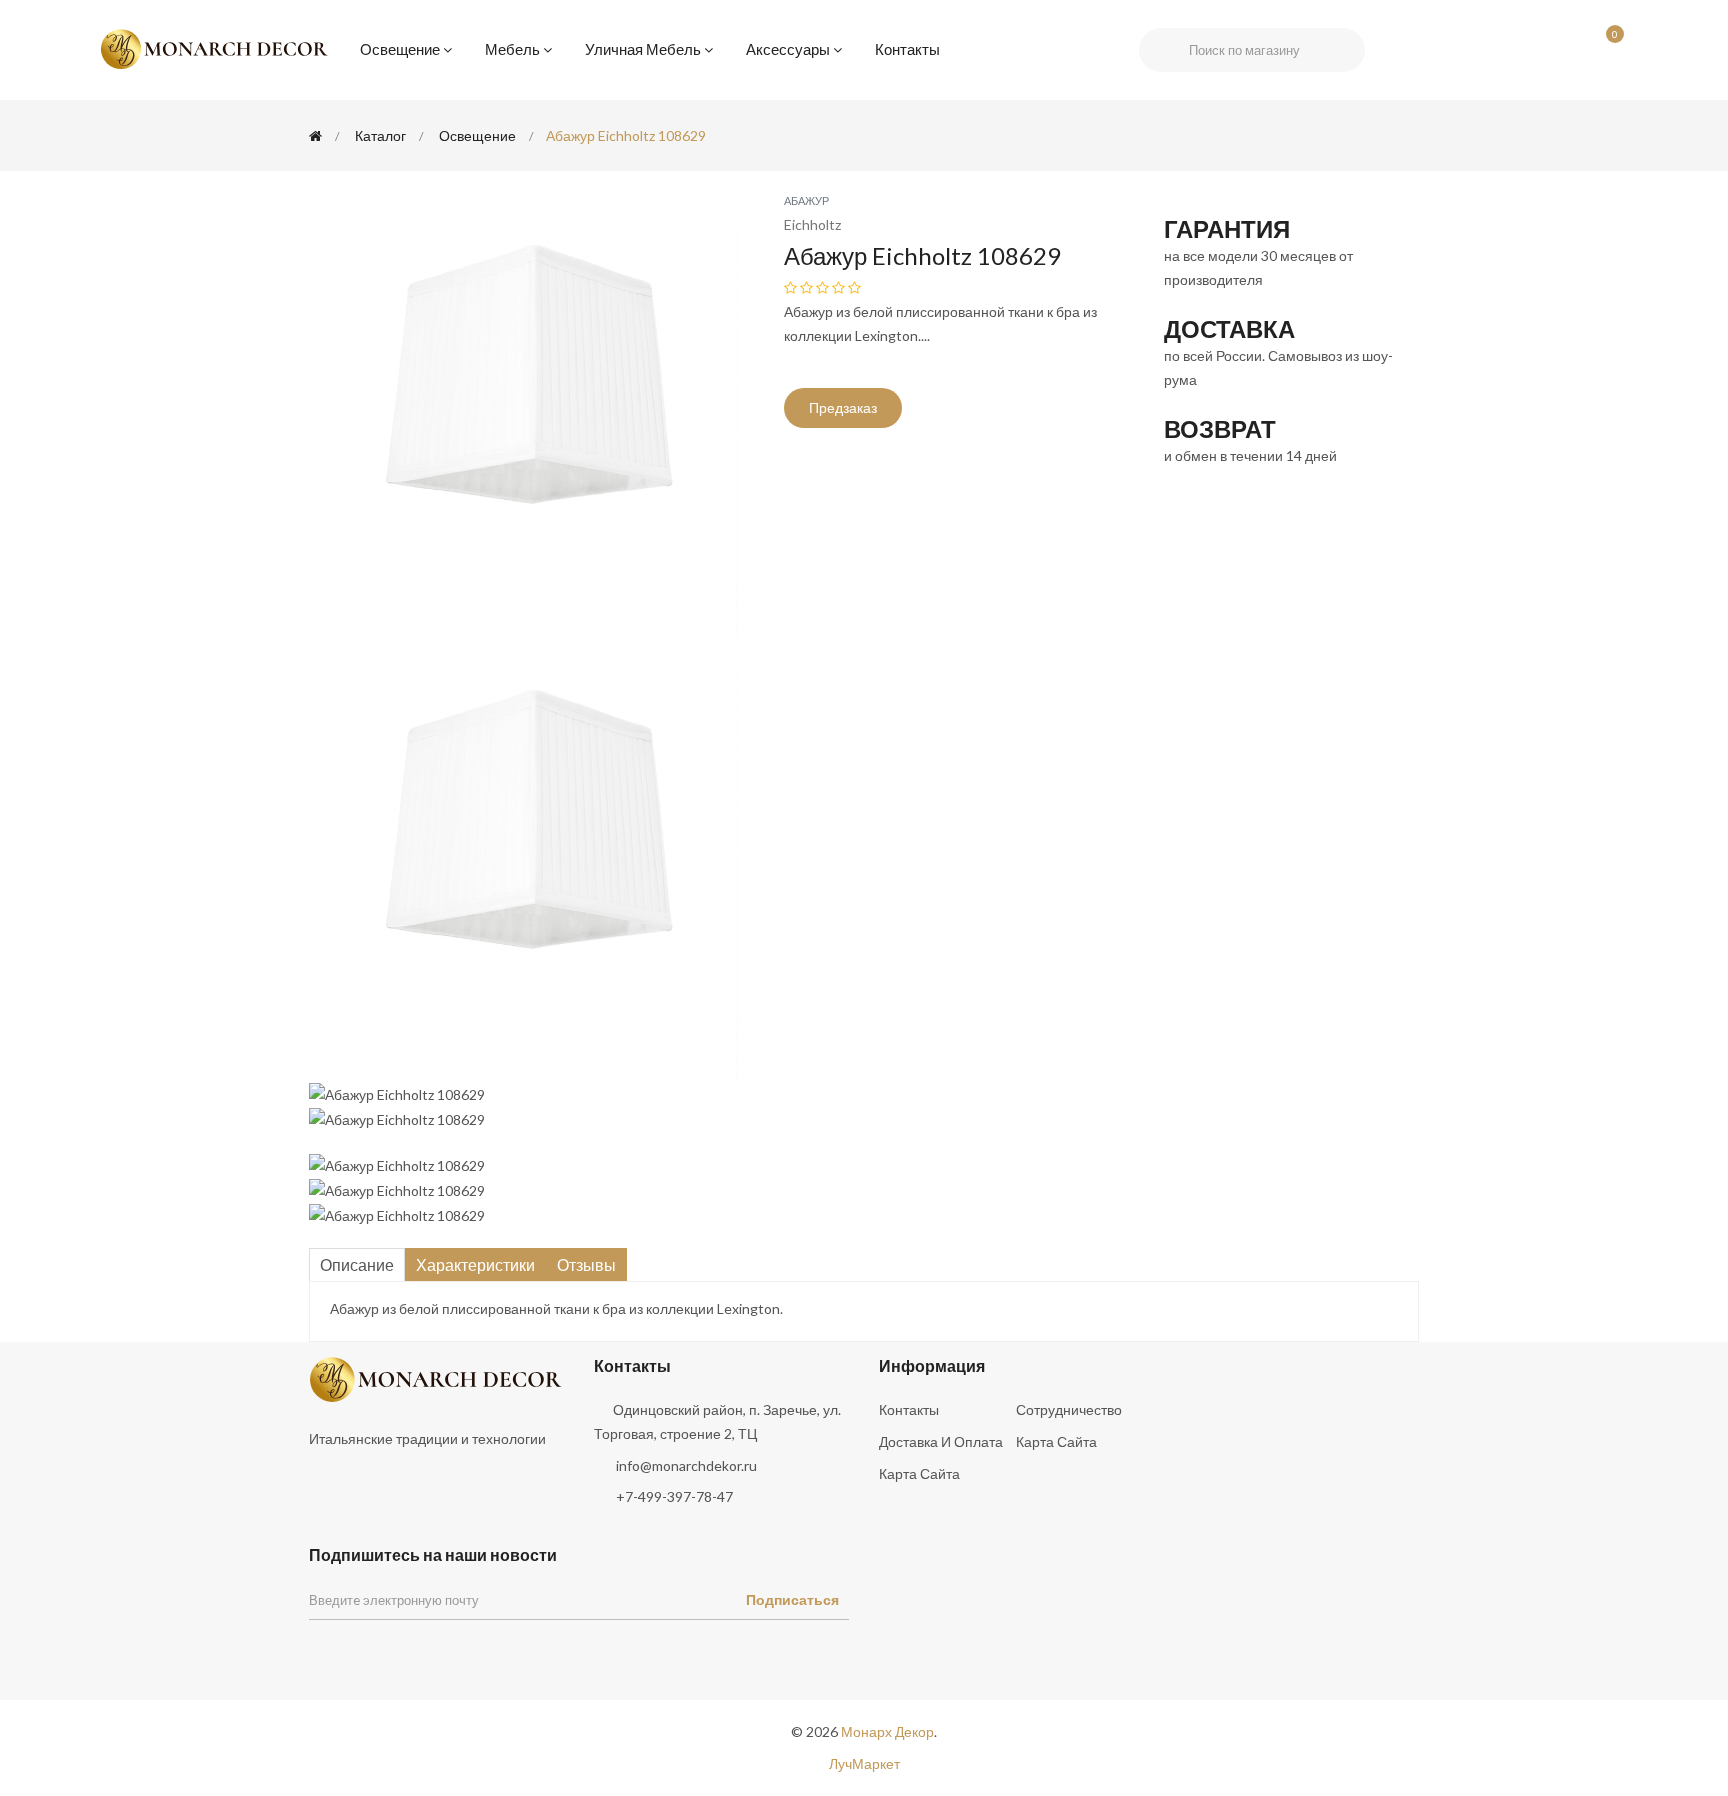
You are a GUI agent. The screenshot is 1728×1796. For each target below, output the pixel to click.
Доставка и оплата (941, 1441)
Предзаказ (843, 407)
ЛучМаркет (864, 1763)
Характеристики (475, 1264)
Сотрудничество (1069, 1409)
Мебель (512, 49)
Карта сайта (1056, 1441)
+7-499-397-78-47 (674, 1496)
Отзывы (586, 1264)
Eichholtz (812, 224)
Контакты (907, 49)
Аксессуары (788, 49)
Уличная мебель (643, 49)
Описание (357, 1264)
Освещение (400, 49)
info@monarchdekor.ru (686, 1465)
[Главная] (315, 135)
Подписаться (792, 1599)
